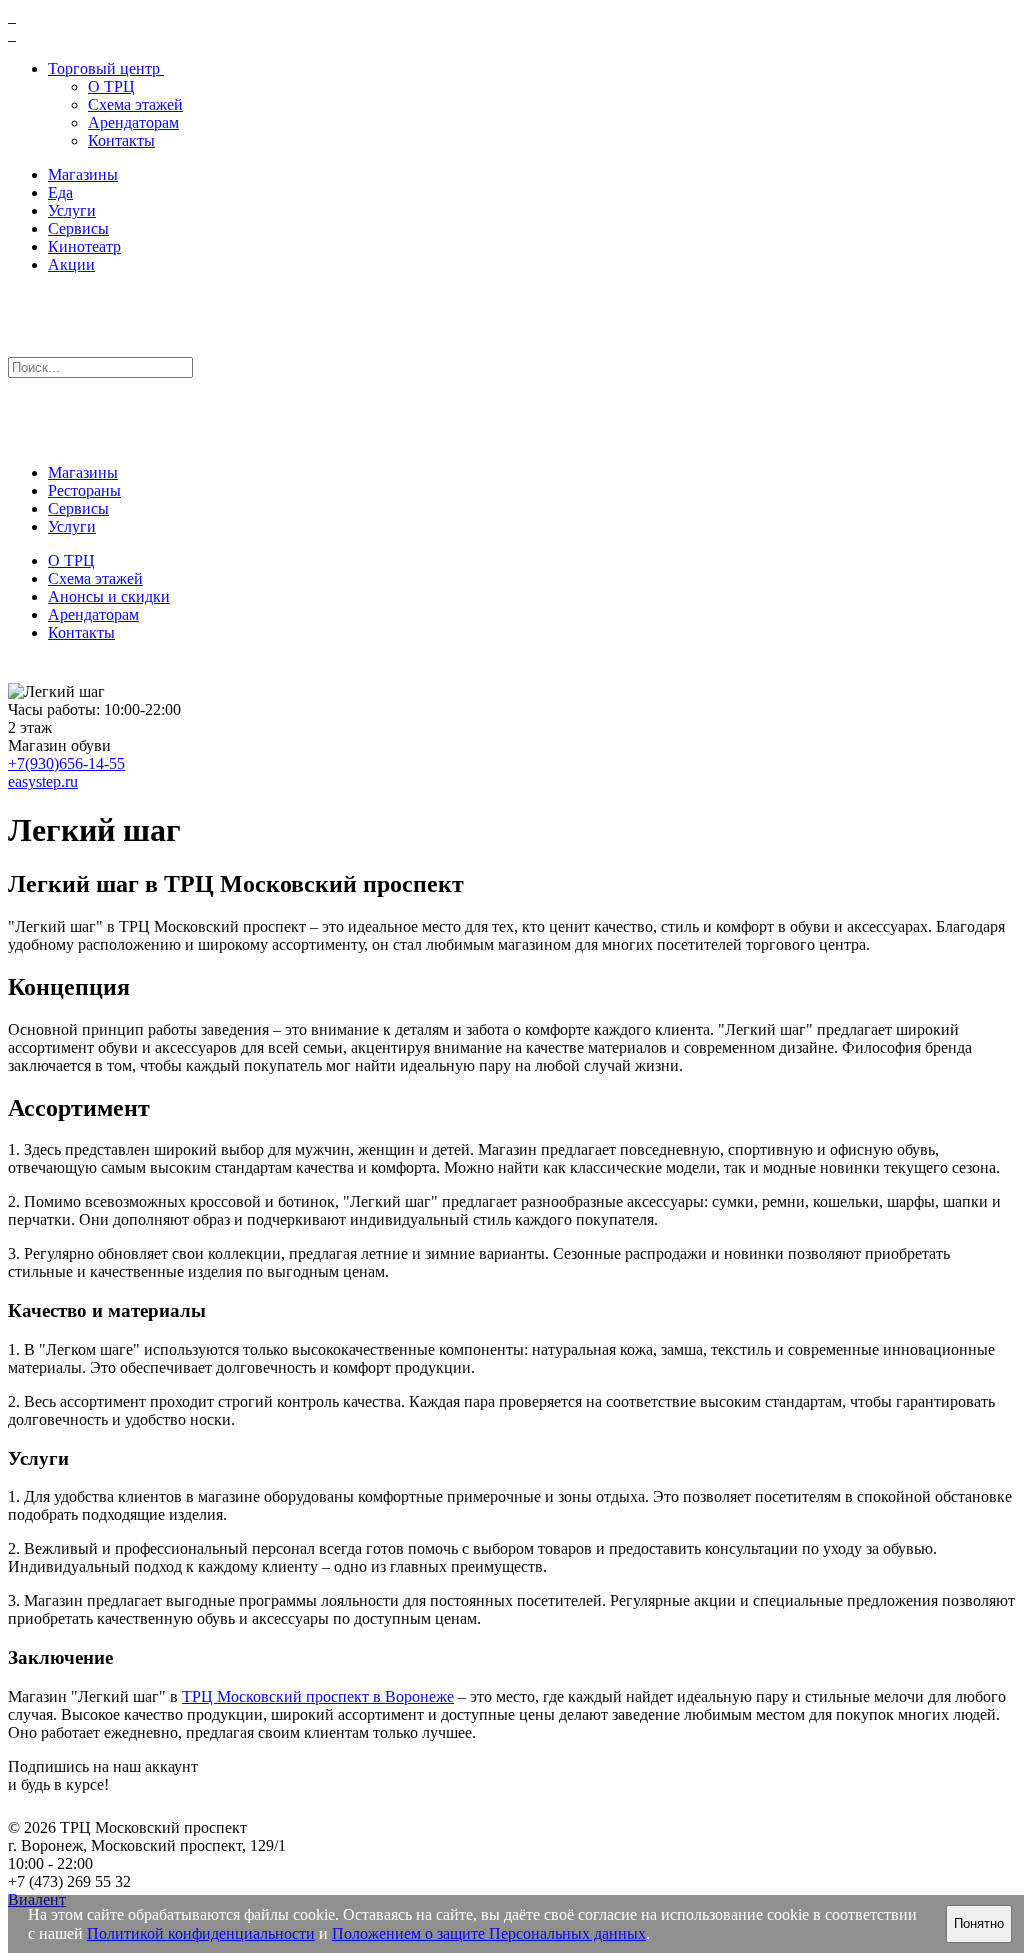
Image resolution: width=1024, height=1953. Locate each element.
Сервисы (78, 228)
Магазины (83, 174)
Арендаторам (133, 122)
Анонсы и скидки (109, 596)
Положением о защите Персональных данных (489, 1933)
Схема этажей (135, 104)
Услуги (72, 210)
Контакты (121, 140)
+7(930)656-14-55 (66, 763)
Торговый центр (104, 68)
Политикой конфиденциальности (201, 1933)
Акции (71, 264)
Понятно (979, 1923)
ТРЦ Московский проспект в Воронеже (318, 1696)
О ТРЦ (111, 86)
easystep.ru (43, 781)
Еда (60, 192)
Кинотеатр (84, 246)
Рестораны (84, 490)
